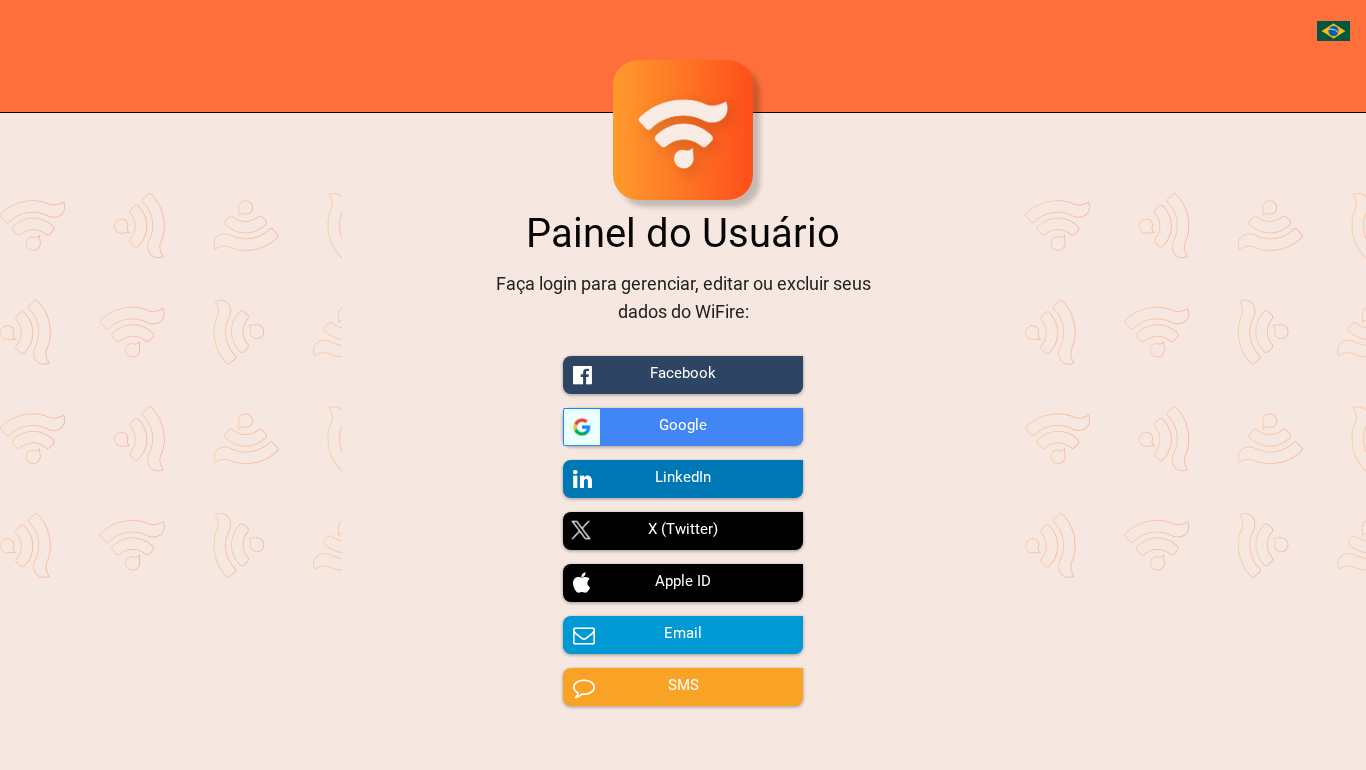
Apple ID (683, 581)
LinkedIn (683, 477)
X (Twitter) (683, 529)
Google (683, 425)
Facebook (683, 373)
